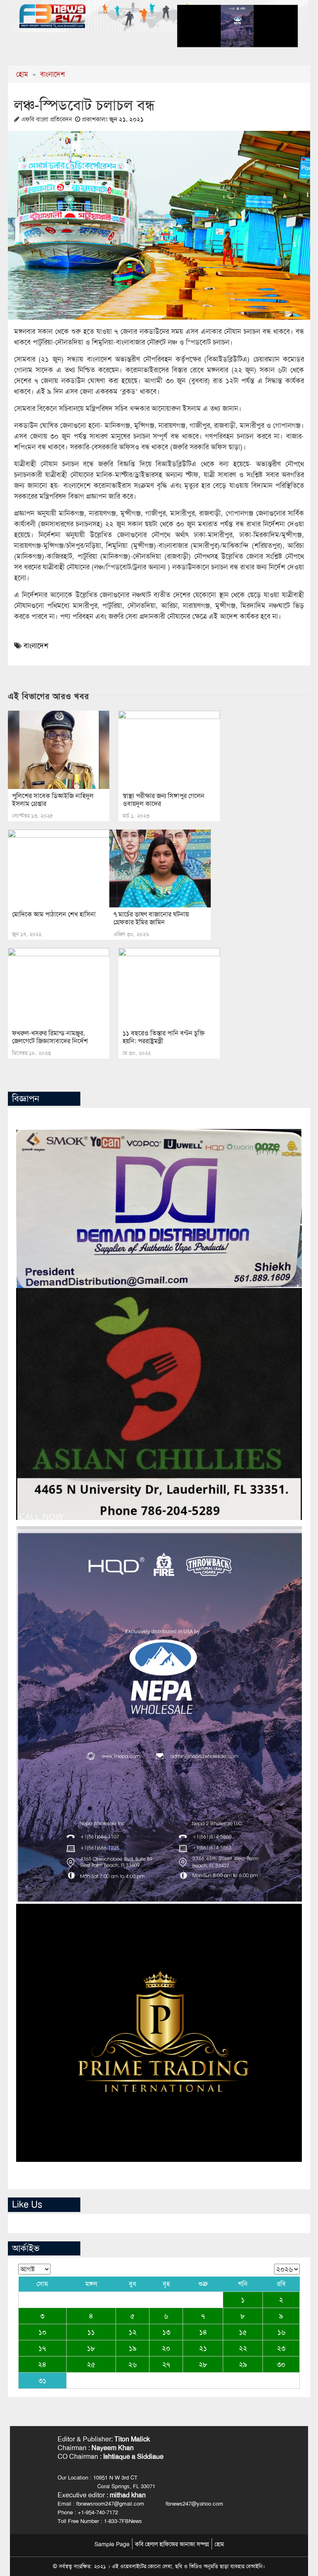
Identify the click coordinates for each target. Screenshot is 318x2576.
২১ (203, 2348)
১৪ (203, 2332)
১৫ (243, 2332)
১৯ (133, 2348)
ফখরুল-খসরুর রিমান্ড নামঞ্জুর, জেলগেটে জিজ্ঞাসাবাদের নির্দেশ (50, 1037)
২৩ (281, 2348)
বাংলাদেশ (53, 74)
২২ (243, 2348)
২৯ (243, 2364)
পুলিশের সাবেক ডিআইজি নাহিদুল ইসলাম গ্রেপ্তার (53, 800)
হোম (22, 74)
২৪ (42, 2364)
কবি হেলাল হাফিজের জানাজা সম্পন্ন (172, 2544)
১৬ (281, 2332)
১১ (91, 2332)
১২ (133, 2332)
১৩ (166, 2332)
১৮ (91, 2348)
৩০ (281, 2364)
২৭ (166, 2364)
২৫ (91, 2364)
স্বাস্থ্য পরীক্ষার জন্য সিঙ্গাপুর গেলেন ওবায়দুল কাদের (164, 800)
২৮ (203, 2364)
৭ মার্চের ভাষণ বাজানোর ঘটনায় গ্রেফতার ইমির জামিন (151, 918)
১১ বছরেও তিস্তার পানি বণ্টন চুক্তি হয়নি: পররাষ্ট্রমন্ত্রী (164, 1037)
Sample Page (112, 2544)
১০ (42, 2332)
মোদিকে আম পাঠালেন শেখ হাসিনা (54, 914)
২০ (166, 2348)
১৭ (42, 2348)
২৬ (132, 2364)
